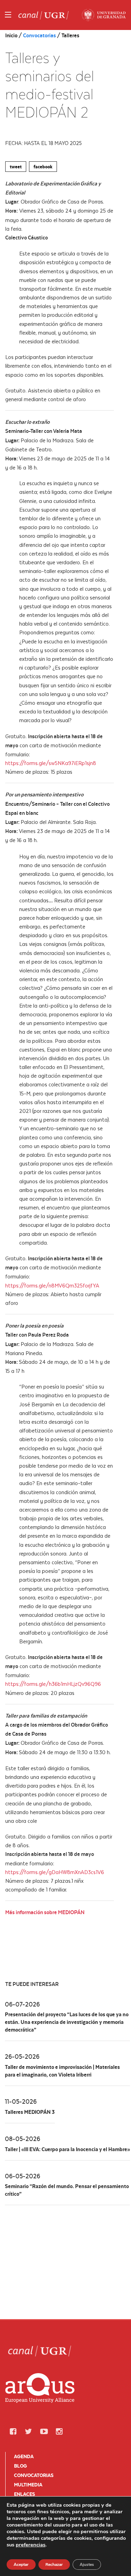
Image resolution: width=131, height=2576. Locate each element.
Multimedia (28, 2485)
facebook (43, 167)
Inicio (12, 35)
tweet (16, 167)
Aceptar (21, 2564)
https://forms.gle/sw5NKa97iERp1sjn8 (51, 763)
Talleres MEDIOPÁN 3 (30, 2112)
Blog (20, 2466)
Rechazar (54, 2564)
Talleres (70, 35)
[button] (13, 2432)
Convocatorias (39, 35)
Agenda (24, 2456)
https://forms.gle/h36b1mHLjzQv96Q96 (53, 1684)
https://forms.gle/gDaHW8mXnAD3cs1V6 (55, 1872)
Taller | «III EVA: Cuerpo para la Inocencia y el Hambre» (67, 2149)
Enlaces (24, 2494)
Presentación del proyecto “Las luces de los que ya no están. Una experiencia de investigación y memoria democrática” (67, 2022)
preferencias (31, 2545)
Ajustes (87, 2564)
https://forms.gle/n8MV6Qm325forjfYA (52, 1285)
